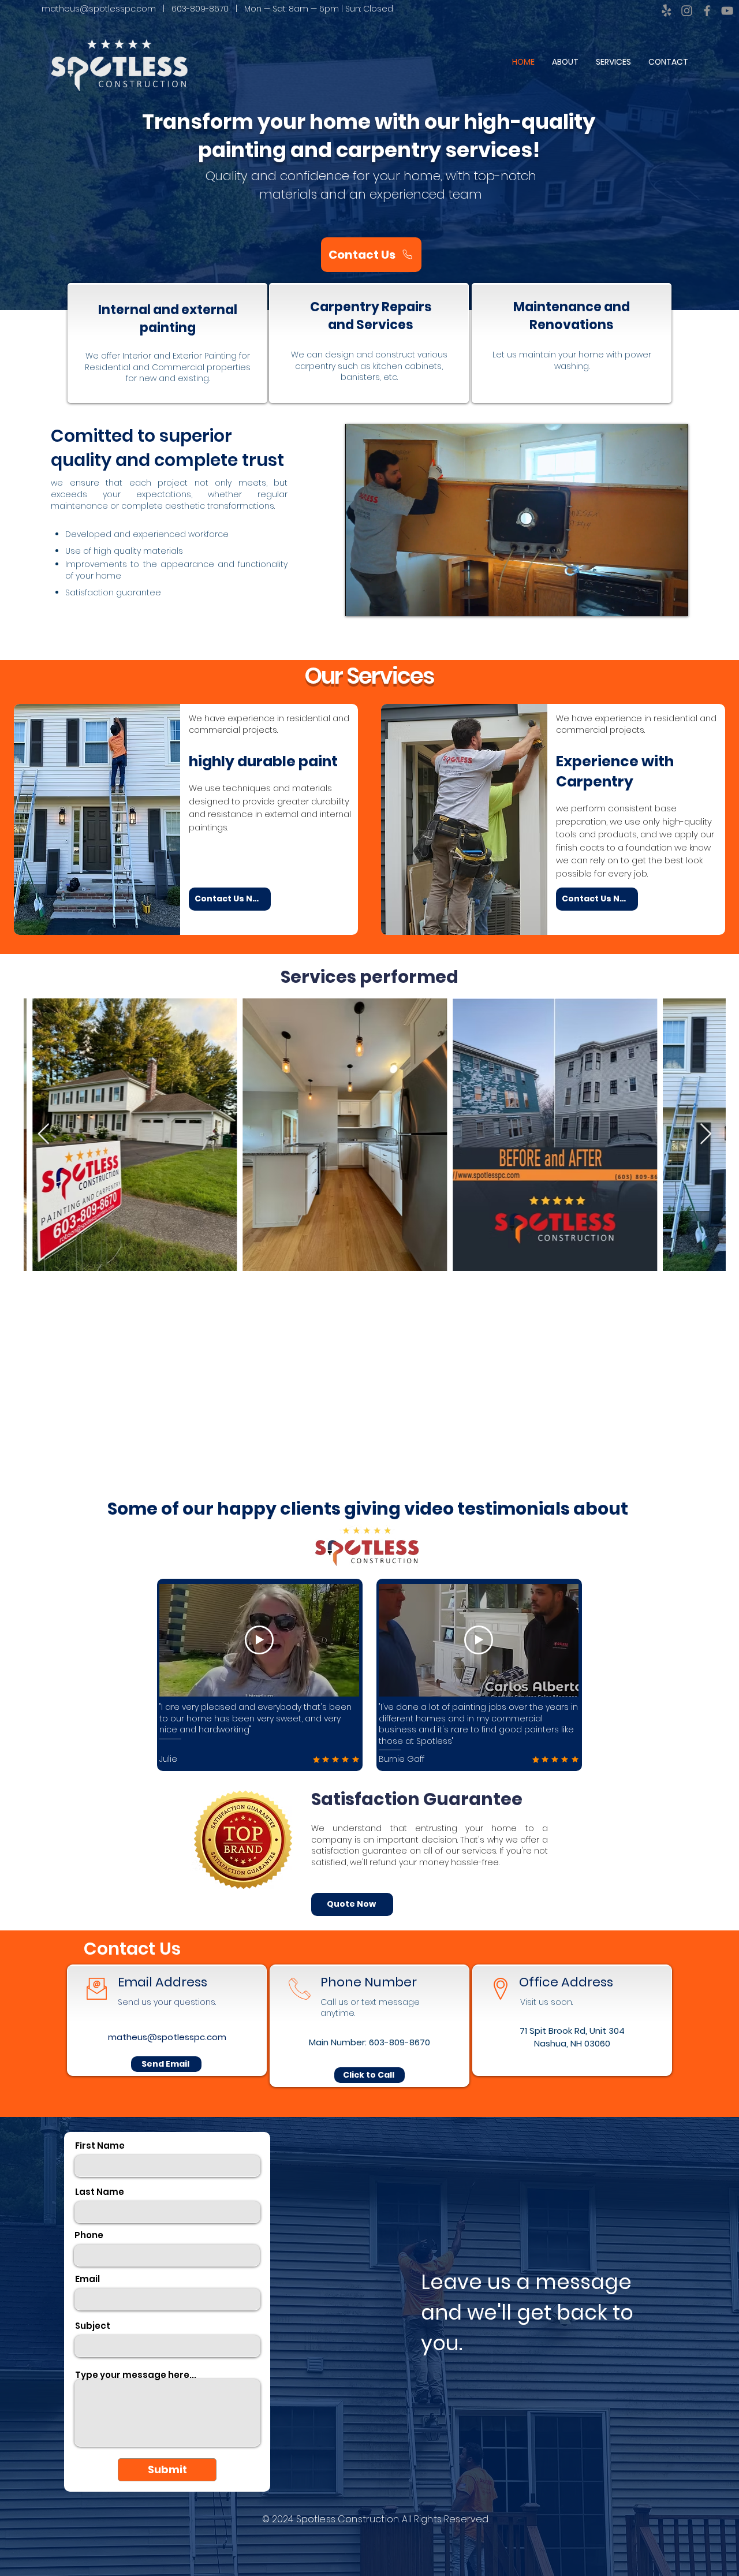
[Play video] (259, 1640)
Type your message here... (136, 2375)
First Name (100, 2146)
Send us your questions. (167, 2002)
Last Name (100, 2192)
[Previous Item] (44, 1134)
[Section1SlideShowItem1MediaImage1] (370, 1749)
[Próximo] (709, 1678)
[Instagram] (687, 11)
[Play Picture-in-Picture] (653, 601)
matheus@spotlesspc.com (99, 9)
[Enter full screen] (673, 601)
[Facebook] (707, 11)
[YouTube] (727, 11)
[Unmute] (380, 601)
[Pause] (360, 601)
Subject (93, 2326)
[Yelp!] (667, 11)
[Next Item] (706, 1134)
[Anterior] (30, 1678)
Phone (89, 2235)
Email (87, 2279)
